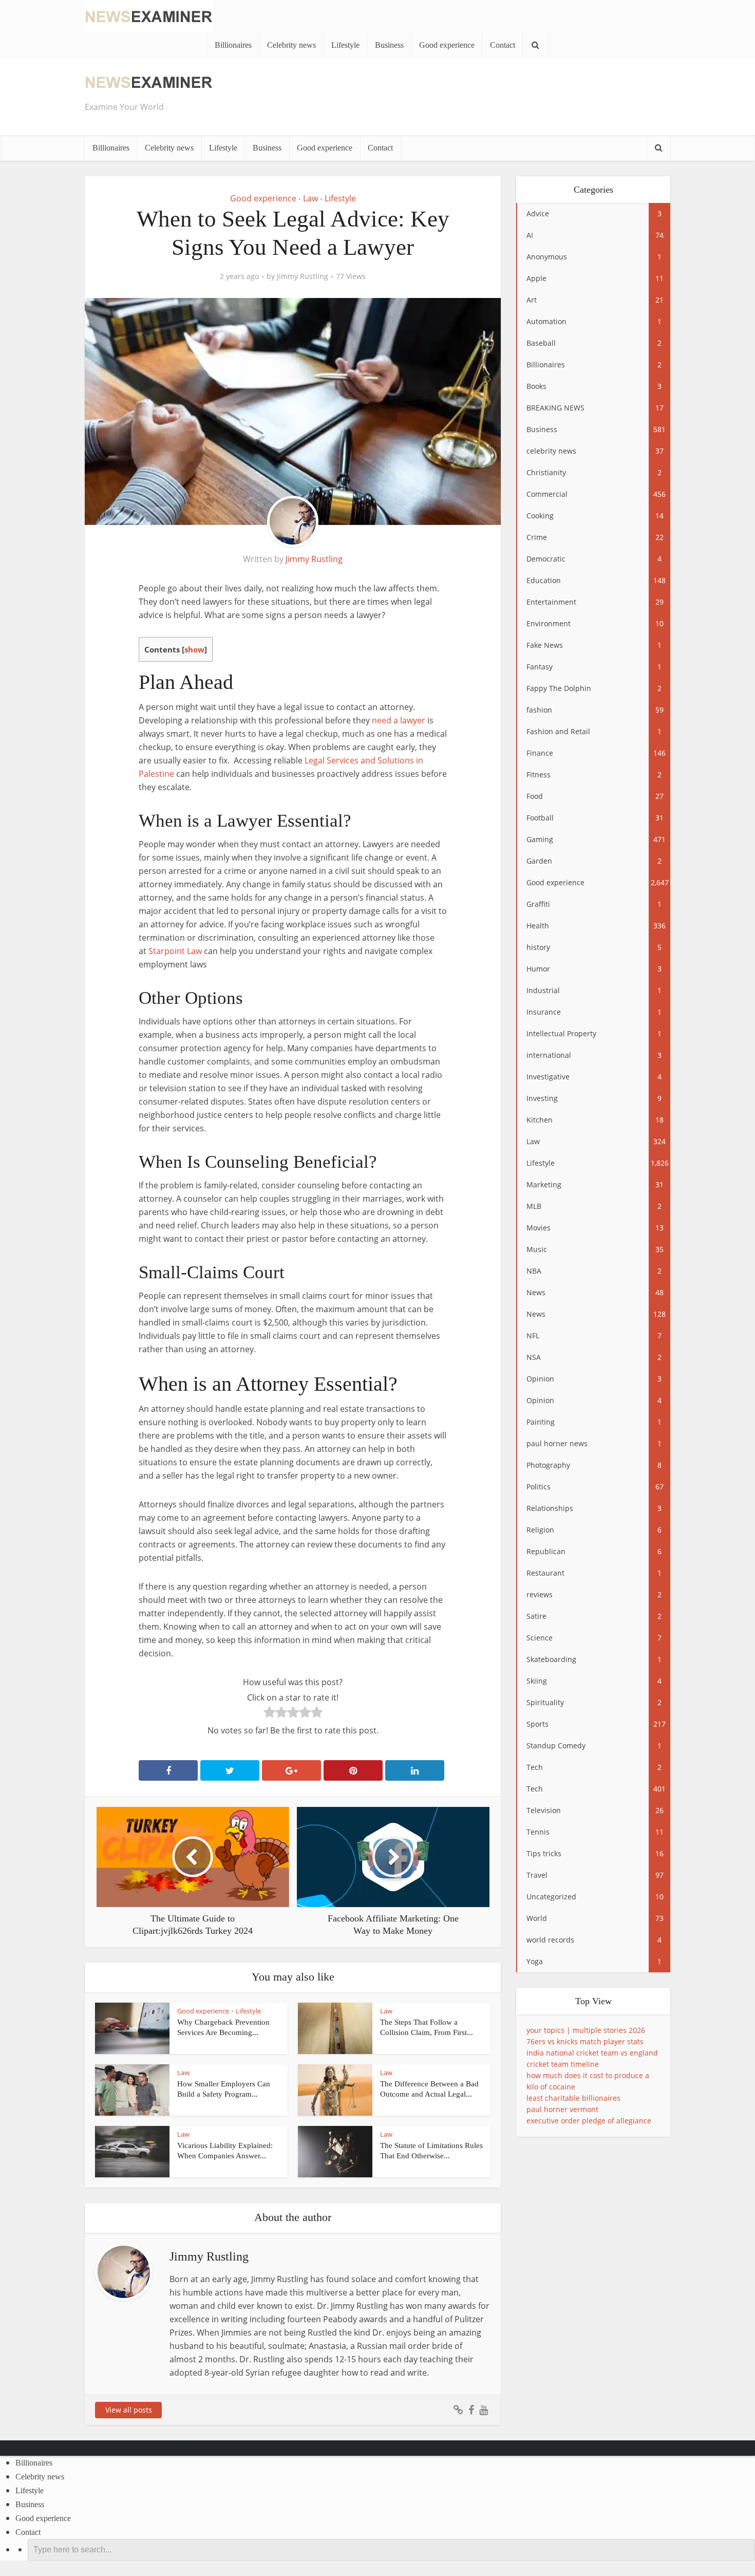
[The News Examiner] (149, 15)
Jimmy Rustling (303, 276)
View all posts (129, 2410)
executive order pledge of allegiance (589, 2121)
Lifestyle (345, 45)
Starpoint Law (175, 951)
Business (389, 45)
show (194, 649)
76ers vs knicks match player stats (585, 2041)
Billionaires (233, 45)
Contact (503, 45)
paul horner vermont (562, 2109)
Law (310, 198)
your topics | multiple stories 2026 (586, 2030)
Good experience (447, 45)
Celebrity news (291, 45)
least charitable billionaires (573, 2098)
